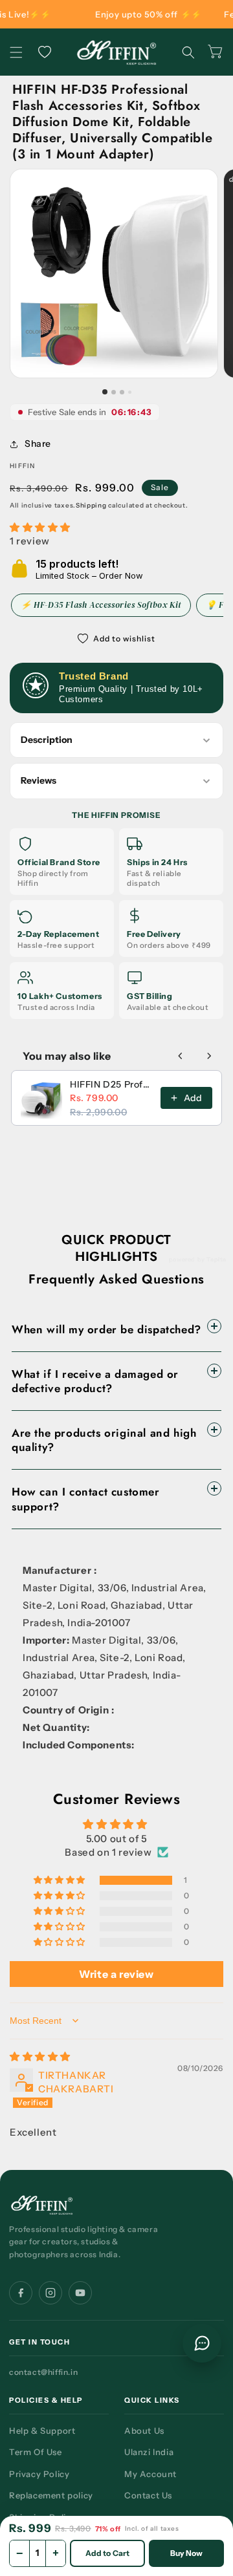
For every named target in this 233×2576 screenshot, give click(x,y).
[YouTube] (80, 2293)
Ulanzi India (149, 2452)
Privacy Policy (39, 2474)
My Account (150, 2474)
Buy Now (187, 2553)
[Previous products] (181, 1056)
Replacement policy (51, 2495)
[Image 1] (105, 392)
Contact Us (148, 2495)
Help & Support (42, 2431)
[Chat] (202, 2343)
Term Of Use (36, 2452)
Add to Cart (107, 2553)
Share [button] (38, 444)
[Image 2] (114, 392)
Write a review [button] (116, 1974)
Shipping (91, 505)
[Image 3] (122, 392)
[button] (16, 52)
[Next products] (209, 1056)
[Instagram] (50, 2293)
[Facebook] (21, 2293)
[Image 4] (130, 392)
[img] (116, 2056)
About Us (144, 2431)
